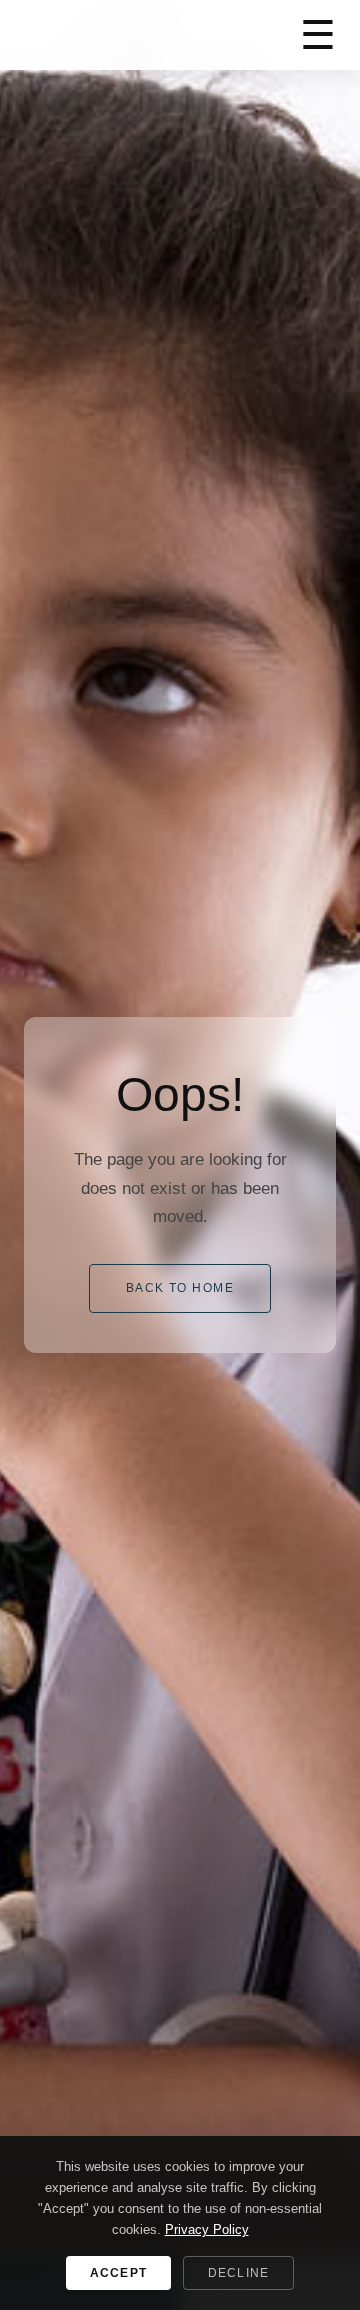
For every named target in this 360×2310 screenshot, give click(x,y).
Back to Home (180, 1288)
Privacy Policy (207, 2229)
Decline (238, 2273)
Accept (118, 2273)
